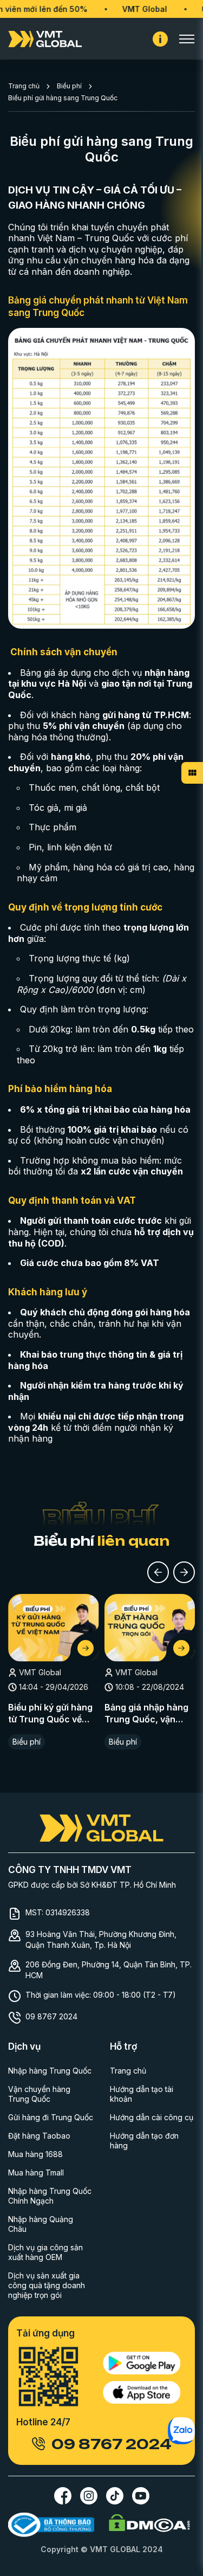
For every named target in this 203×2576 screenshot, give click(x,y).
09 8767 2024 (51, 2016)
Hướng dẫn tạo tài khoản (142, 2094)
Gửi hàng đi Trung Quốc (51, 2117)
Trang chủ (24, 86)
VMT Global (127, 9)
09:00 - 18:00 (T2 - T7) (135, 1995)
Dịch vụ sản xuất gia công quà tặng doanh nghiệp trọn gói (47, 2285)
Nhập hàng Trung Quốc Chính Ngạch (50, 2196)
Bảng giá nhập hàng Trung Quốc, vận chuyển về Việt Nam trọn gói (146, 1714)
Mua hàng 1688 (35, 2154)
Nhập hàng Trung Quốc (50, 2071)
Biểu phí (69, 86)
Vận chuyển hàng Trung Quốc (39, 2094)
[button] (158, 1572)
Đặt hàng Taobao (39, 2136)
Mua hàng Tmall (36, 2173)
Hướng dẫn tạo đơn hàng (144, 2141)
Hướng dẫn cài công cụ (152, 2117)
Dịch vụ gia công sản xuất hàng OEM (45, 2252)
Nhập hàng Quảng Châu (41, 2224)
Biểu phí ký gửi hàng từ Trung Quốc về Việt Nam (50, 1714)
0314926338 (68, 1912)
